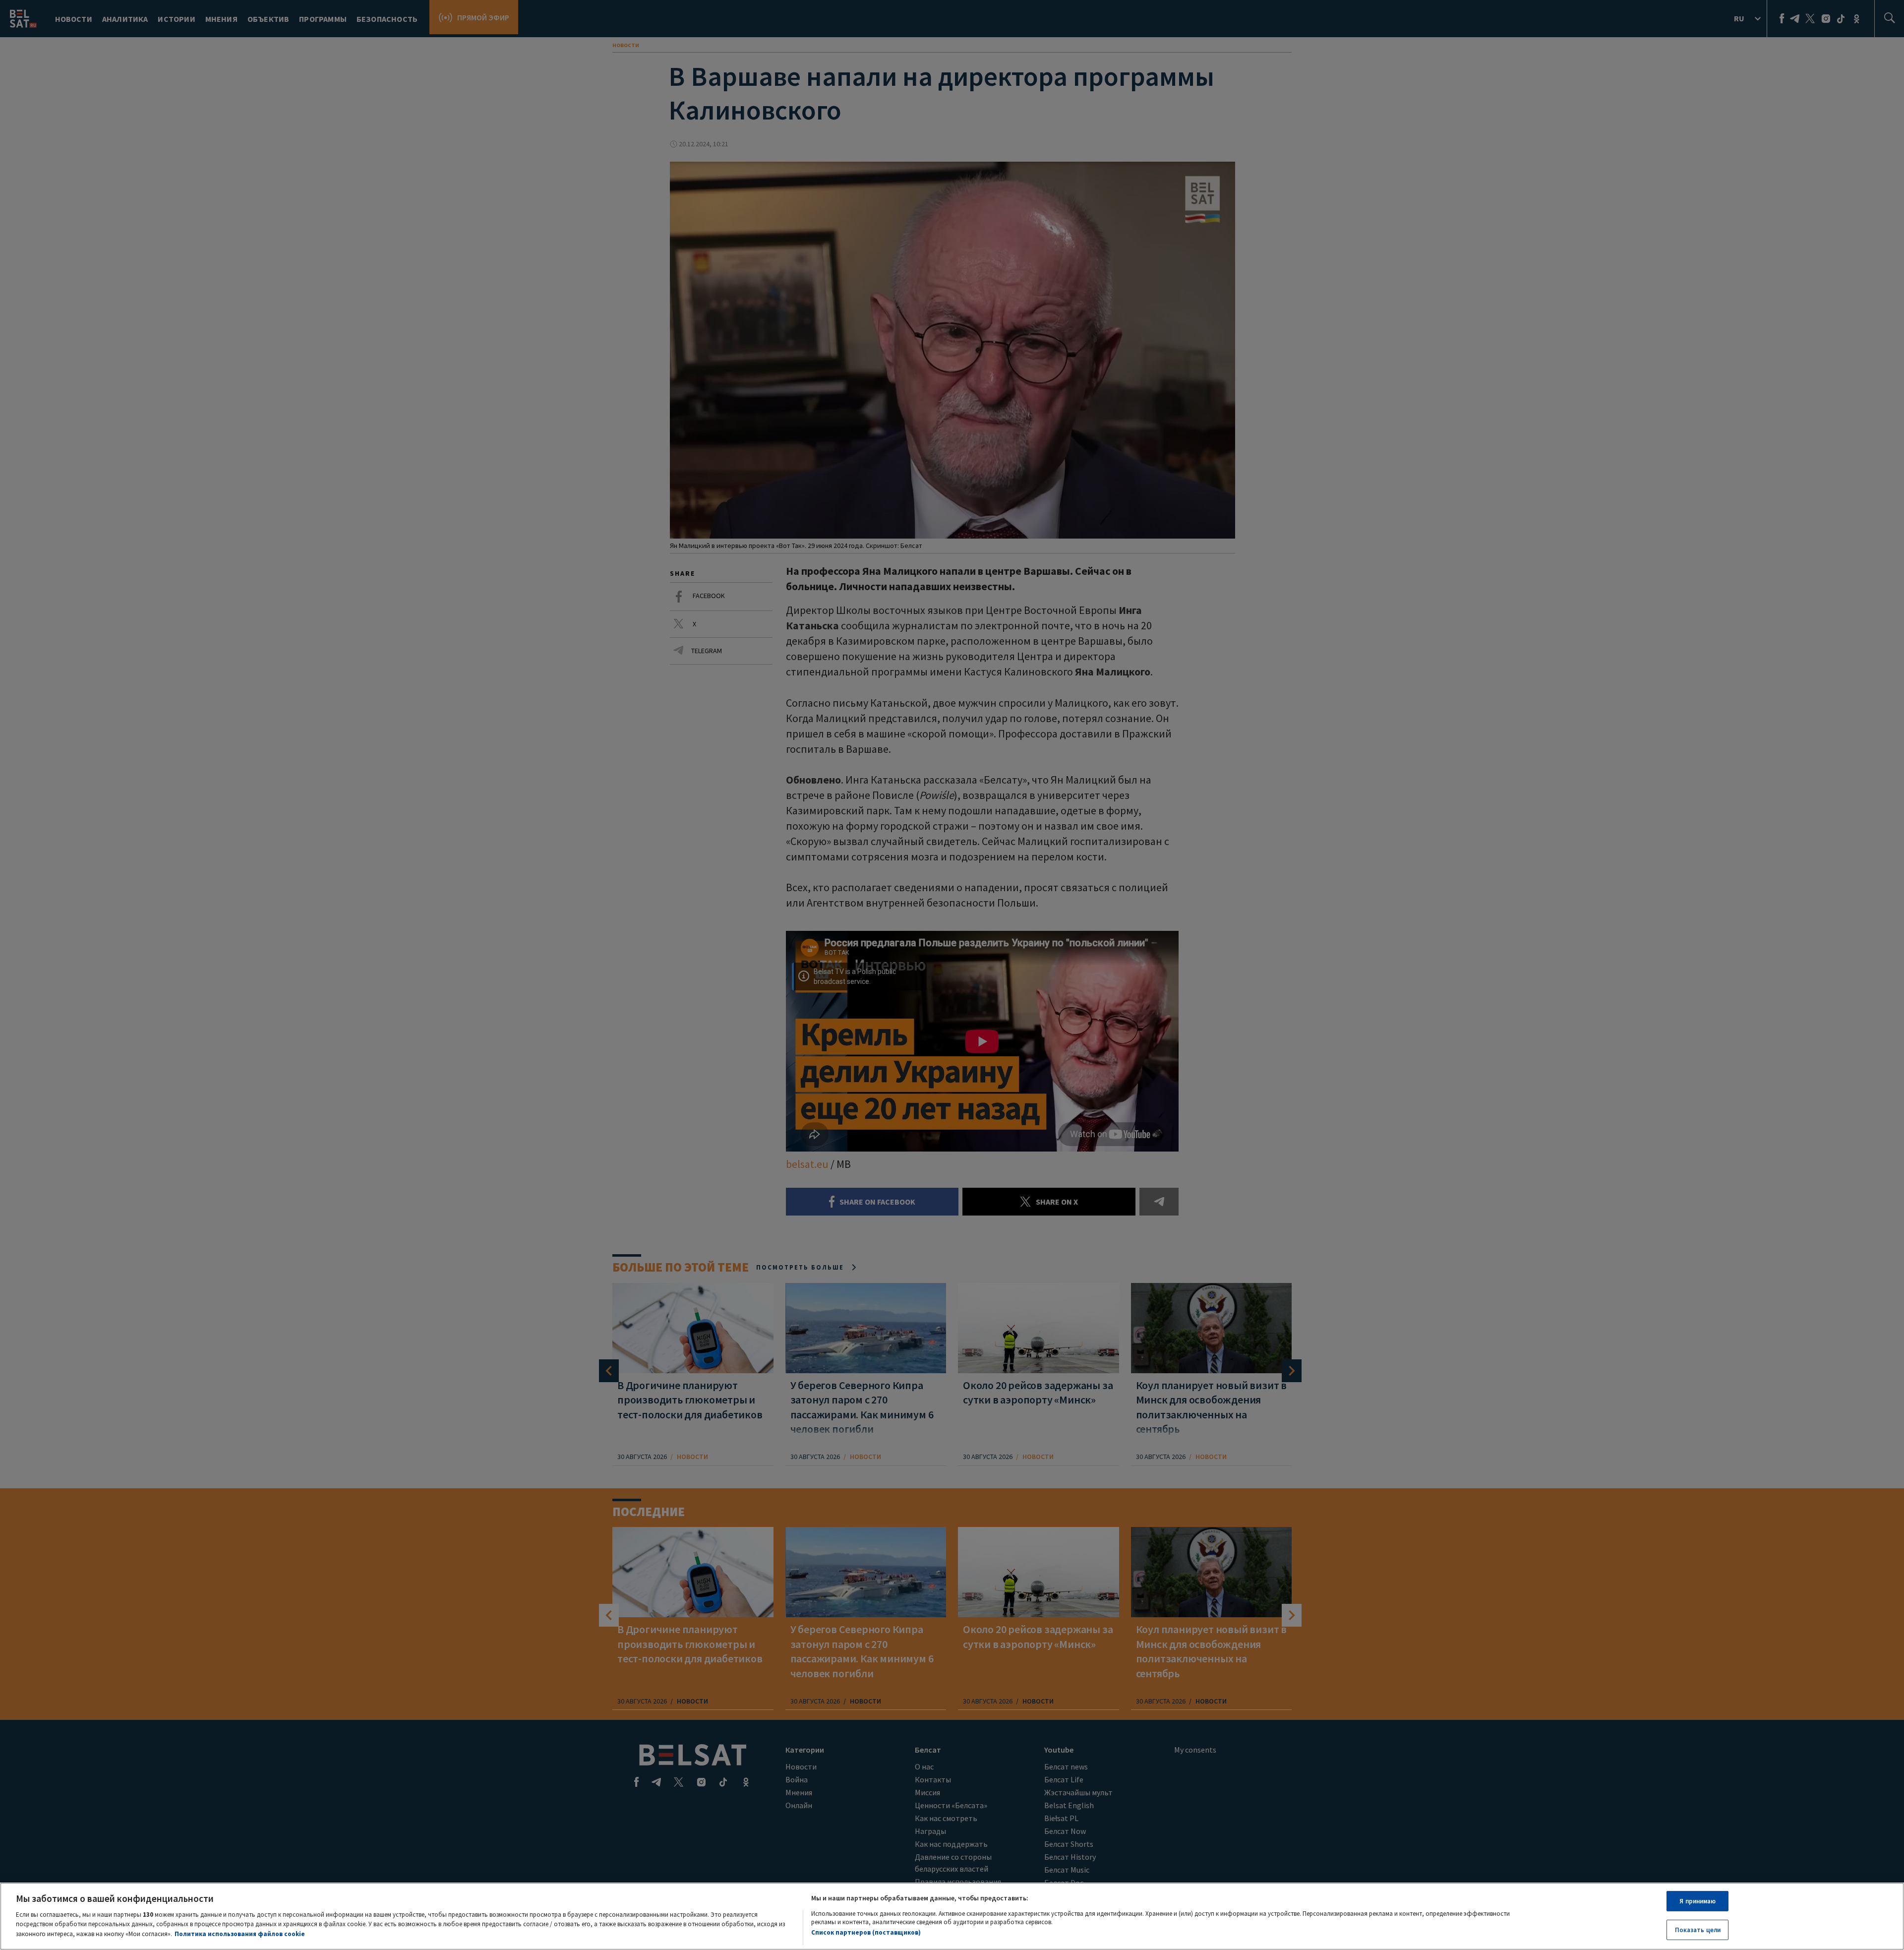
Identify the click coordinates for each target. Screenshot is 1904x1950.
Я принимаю (1697, 1901)
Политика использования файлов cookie (240, 1933)
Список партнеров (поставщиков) (866, 1932)
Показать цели (1698, 1929)
